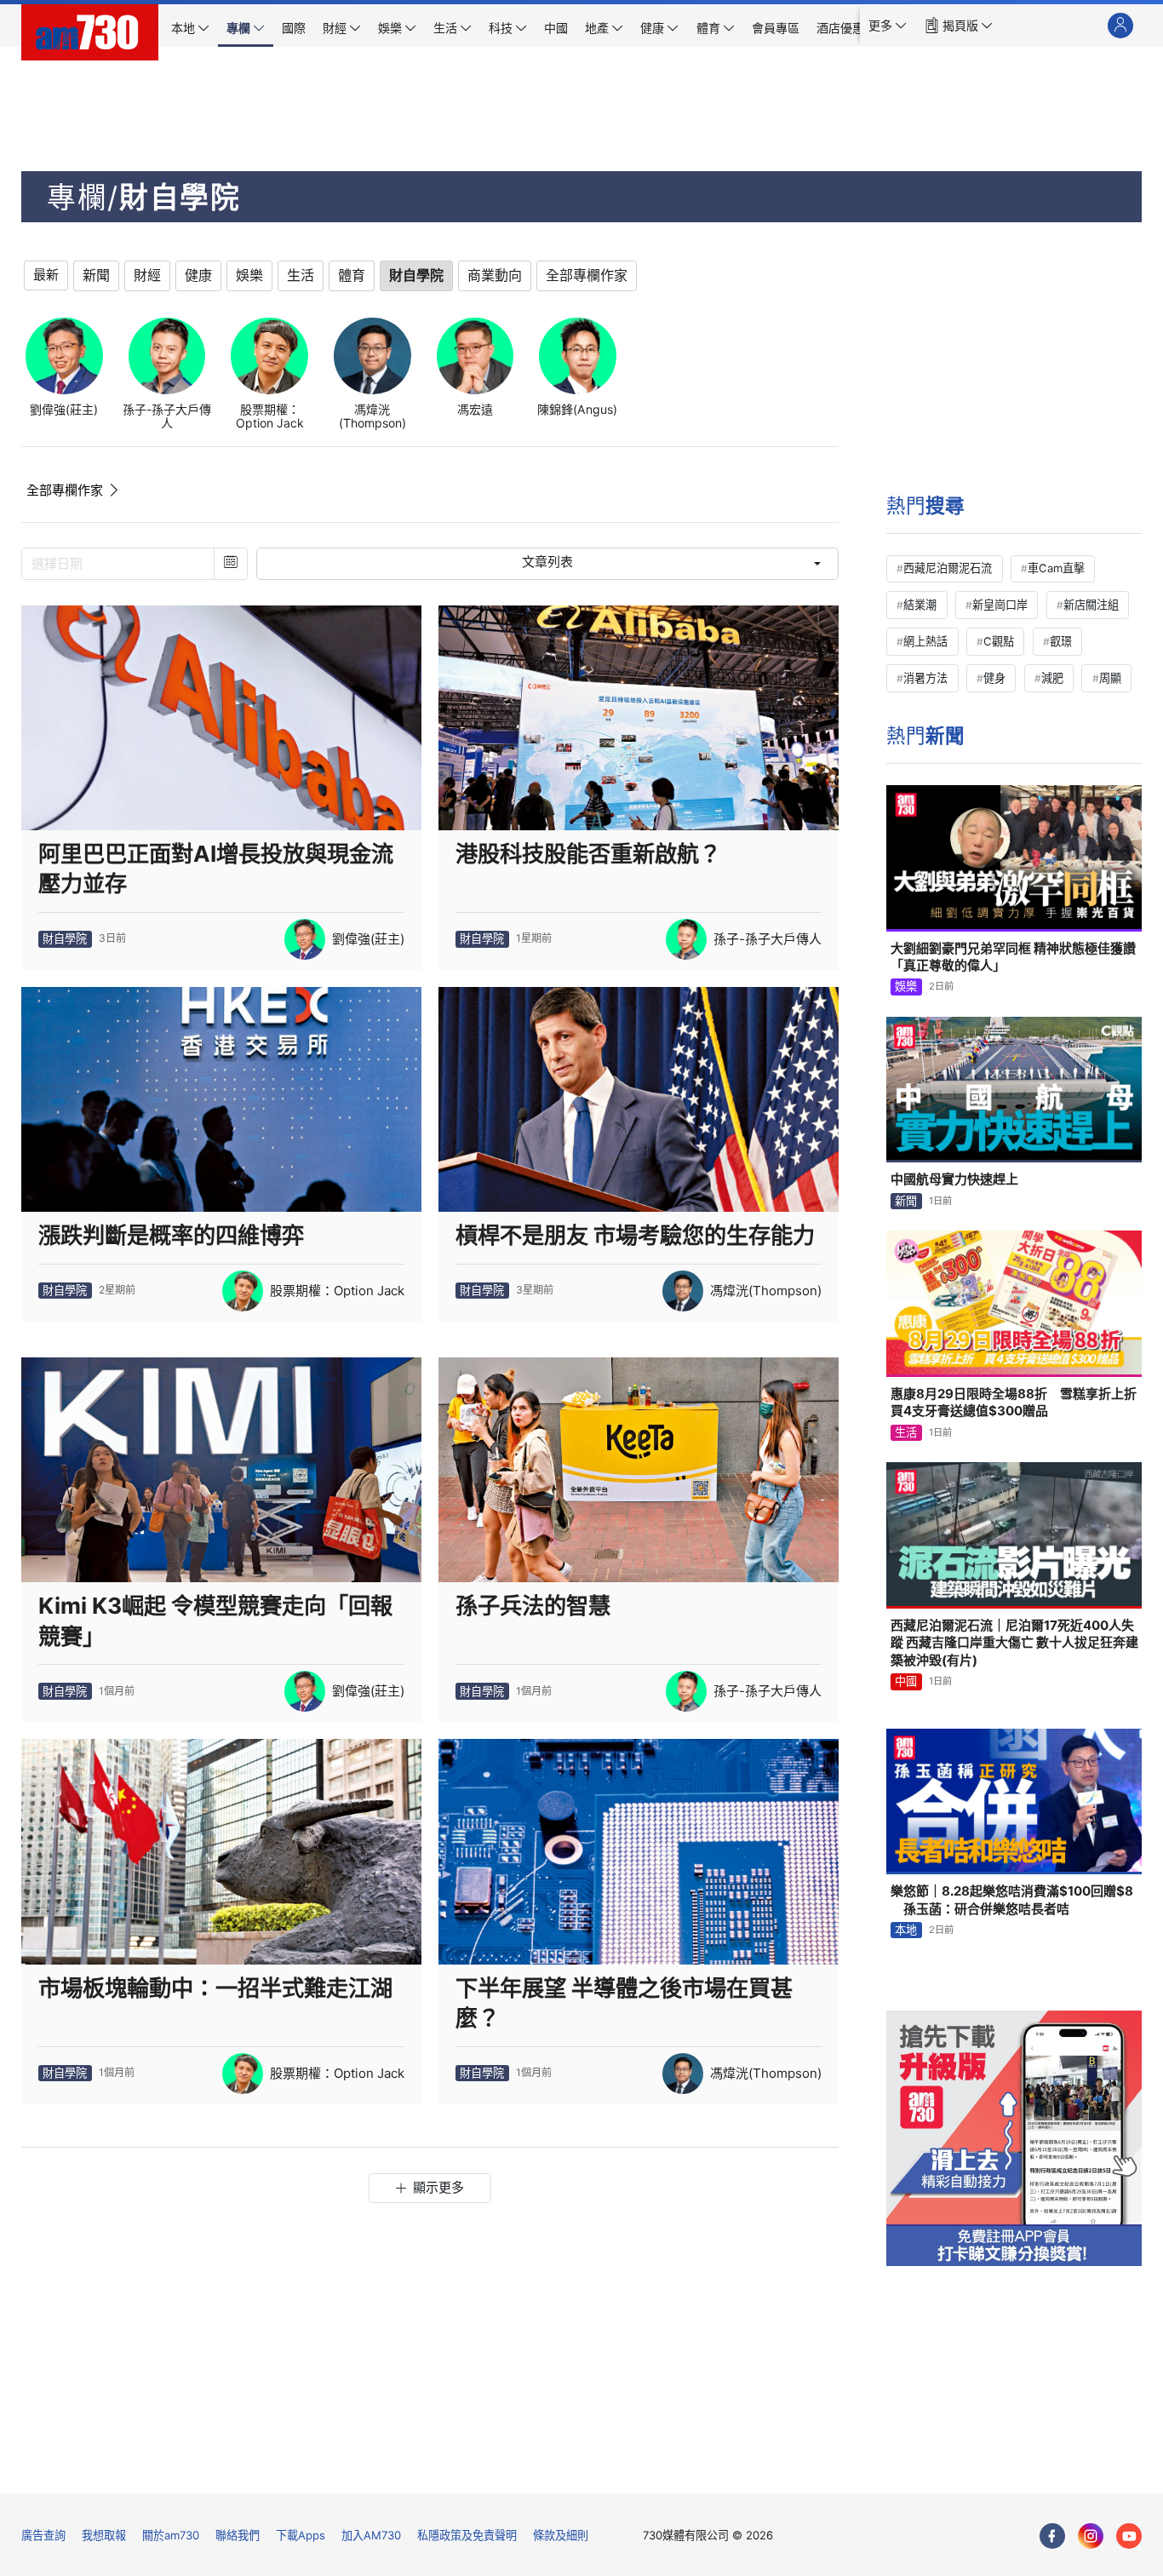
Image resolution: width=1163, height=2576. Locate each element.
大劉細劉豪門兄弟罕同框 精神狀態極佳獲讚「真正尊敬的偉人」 (1013, 957)
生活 (906, 1432)
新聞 (906, 1201)
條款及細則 (561, 2535)
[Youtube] (1129, 2536)
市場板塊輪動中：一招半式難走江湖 (215, 1988)
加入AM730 (371, 2535)
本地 (906, 1930)
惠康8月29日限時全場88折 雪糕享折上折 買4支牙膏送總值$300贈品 (1016, 1402)
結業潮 (920, 605)
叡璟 (1061, 641)
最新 (46, 275)
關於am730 (171, 2535)
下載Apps (301, 2535)
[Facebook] (1052, 2536)
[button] (888, 26)
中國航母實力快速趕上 (954, 1179)
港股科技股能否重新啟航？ (588, 854)
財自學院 (65, 938)
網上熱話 (925, 641)
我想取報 (104, 2535)
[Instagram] (1091, 2536)
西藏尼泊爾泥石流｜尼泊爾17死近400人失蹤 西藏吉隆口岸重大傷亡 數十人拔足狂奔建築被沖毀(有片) (1014, 1643)
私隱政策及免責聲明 (467, 2535)
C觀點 (999, 641)
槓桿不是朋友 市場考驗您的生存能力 (635, 1235)
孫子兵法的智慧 (533, 1606)
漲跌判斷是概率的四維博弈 (171, 1235)
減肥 (1052, 678)
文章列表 (547, 562)
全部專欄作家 (65, 490)
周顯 (1110, 678)
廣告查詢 (43, 2535)
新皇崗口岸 (1000, 605)
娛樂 (906, 986)
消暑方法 (925, 678)
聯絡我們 (238, 2535)
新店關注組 (1091, 605)
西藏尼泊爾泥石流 (948, 568)
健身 (994, 678)
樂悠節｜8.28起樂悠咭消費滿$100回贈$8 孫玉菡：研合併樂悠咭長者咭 (1012, 1899)
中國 (906, 1681)
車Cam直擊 (1056, 568)
